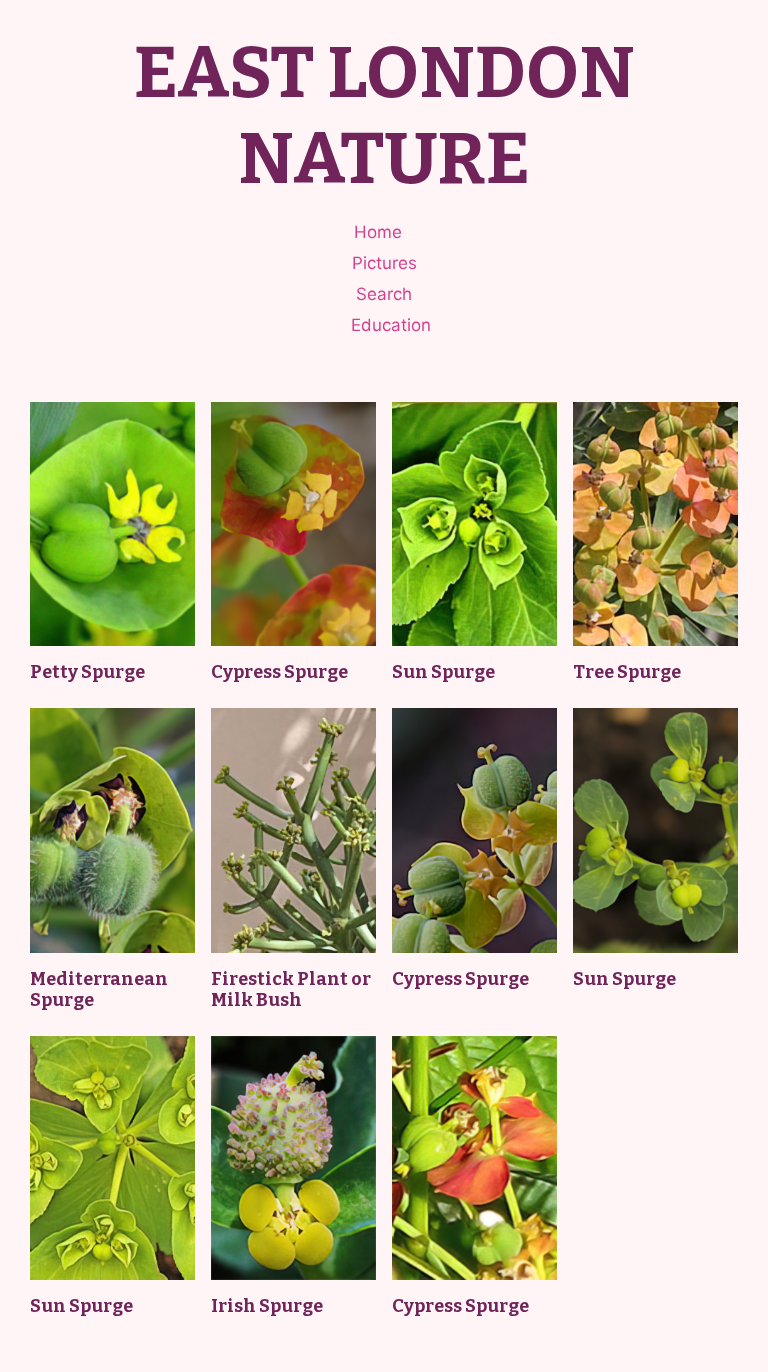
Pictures (384, 263)
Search (384, 294)
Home (378, 232)
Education (391, 325)
